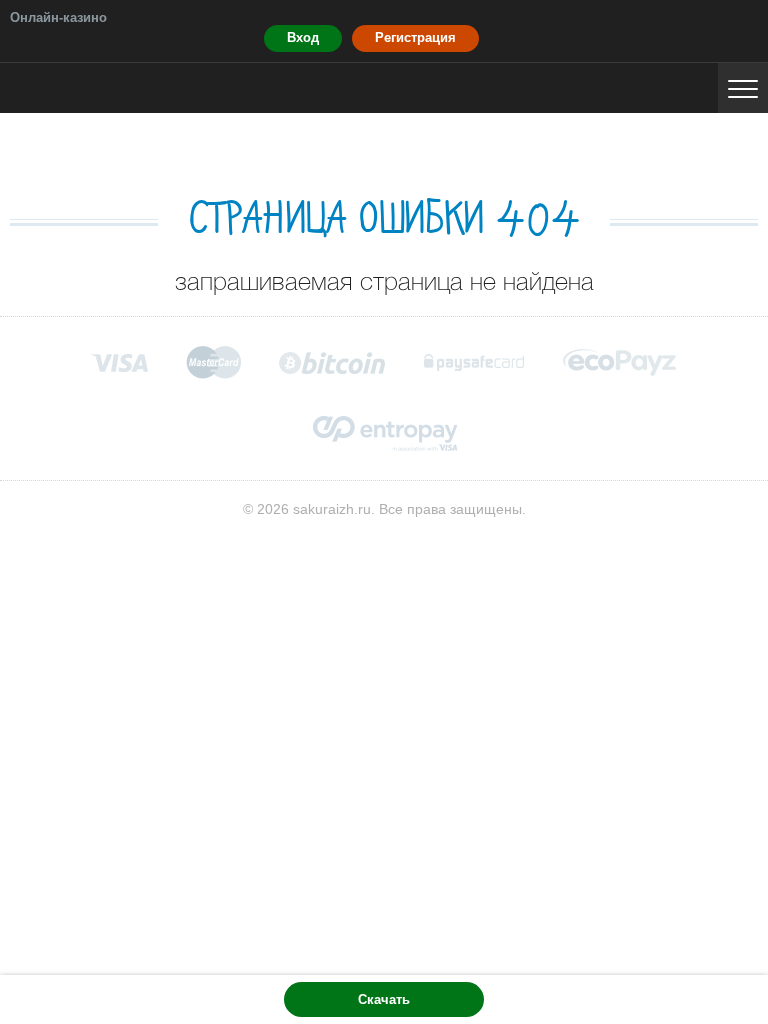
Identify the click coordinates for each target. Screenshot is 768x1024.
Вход (303, 37)
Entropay (384, 433)
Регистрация (415, 37)
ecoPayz (620, 362)
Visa (119, 362)
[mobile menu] (743, 88)
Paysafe (475, 362)
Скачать (384, 999)
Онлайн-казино (58, 17)
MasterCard (213, 362)
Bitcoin (333, 362)
